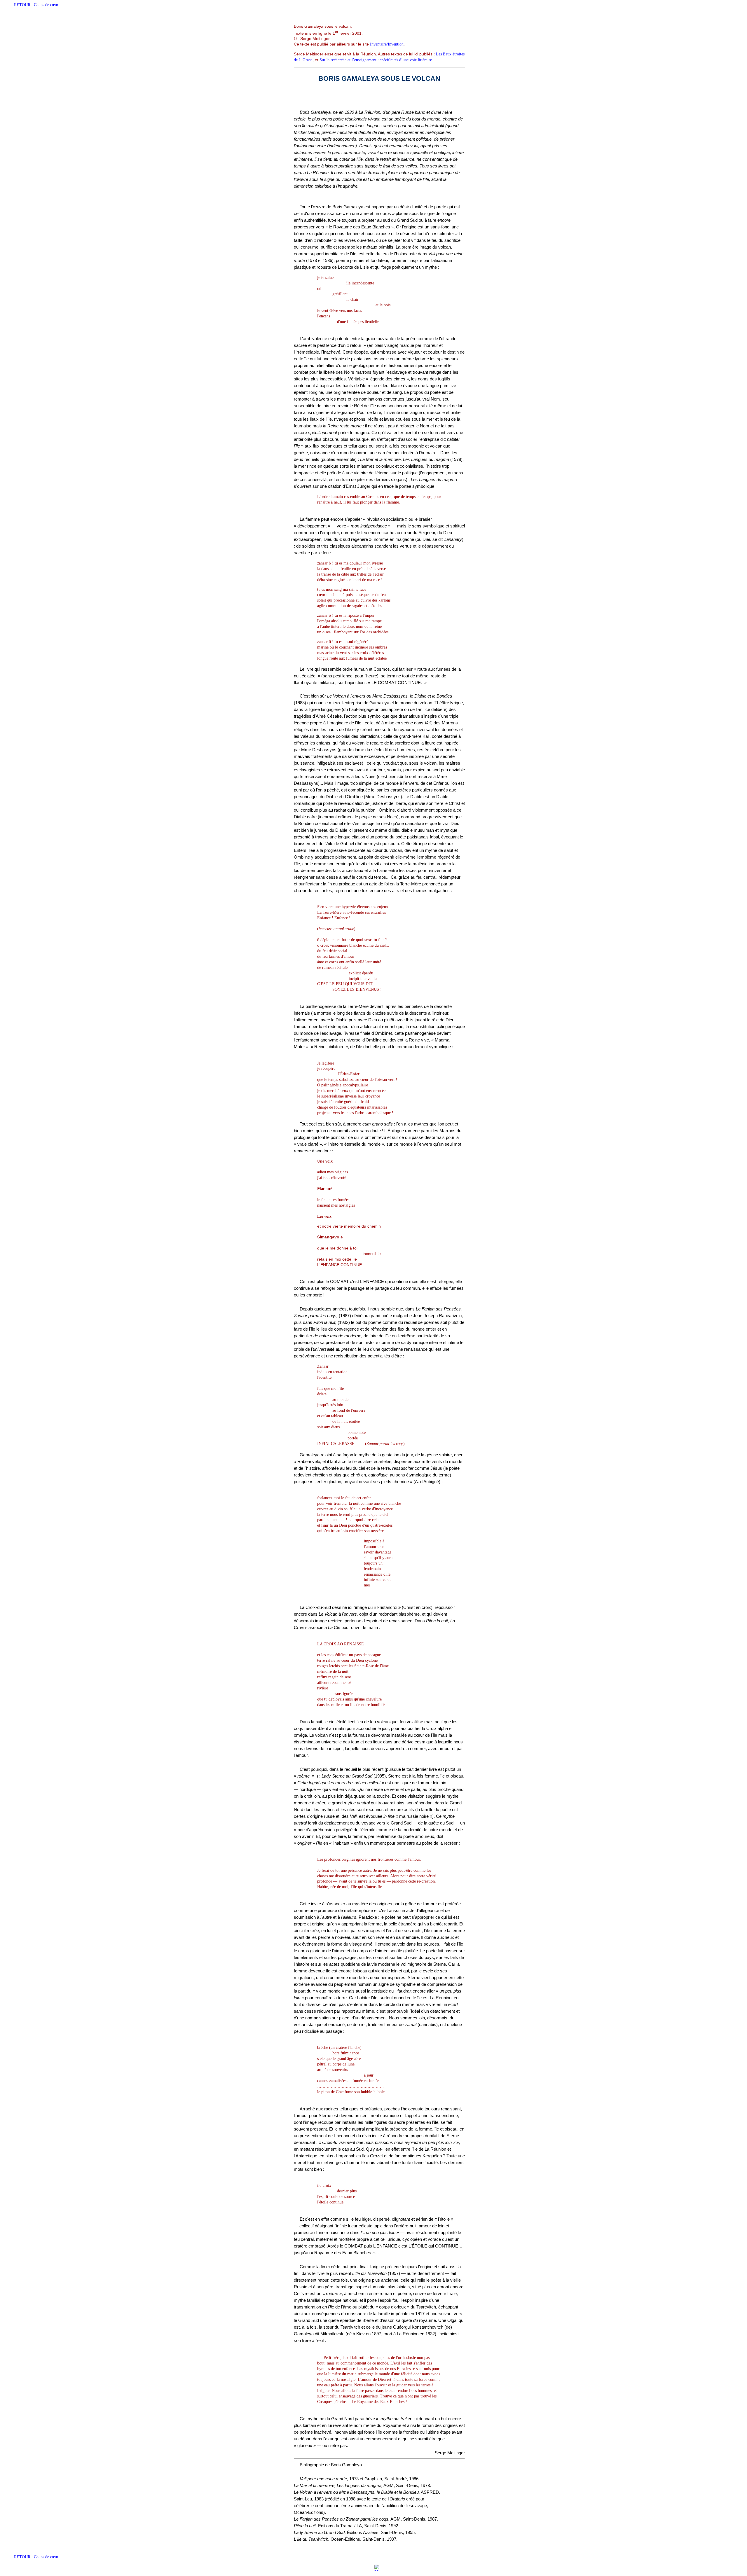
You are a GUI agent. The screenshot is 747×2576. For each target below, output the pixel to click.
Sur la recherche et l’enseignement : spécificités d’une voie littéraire (376, 60)
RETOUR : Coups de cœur (36, 5)
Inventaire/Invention (387, 44)
